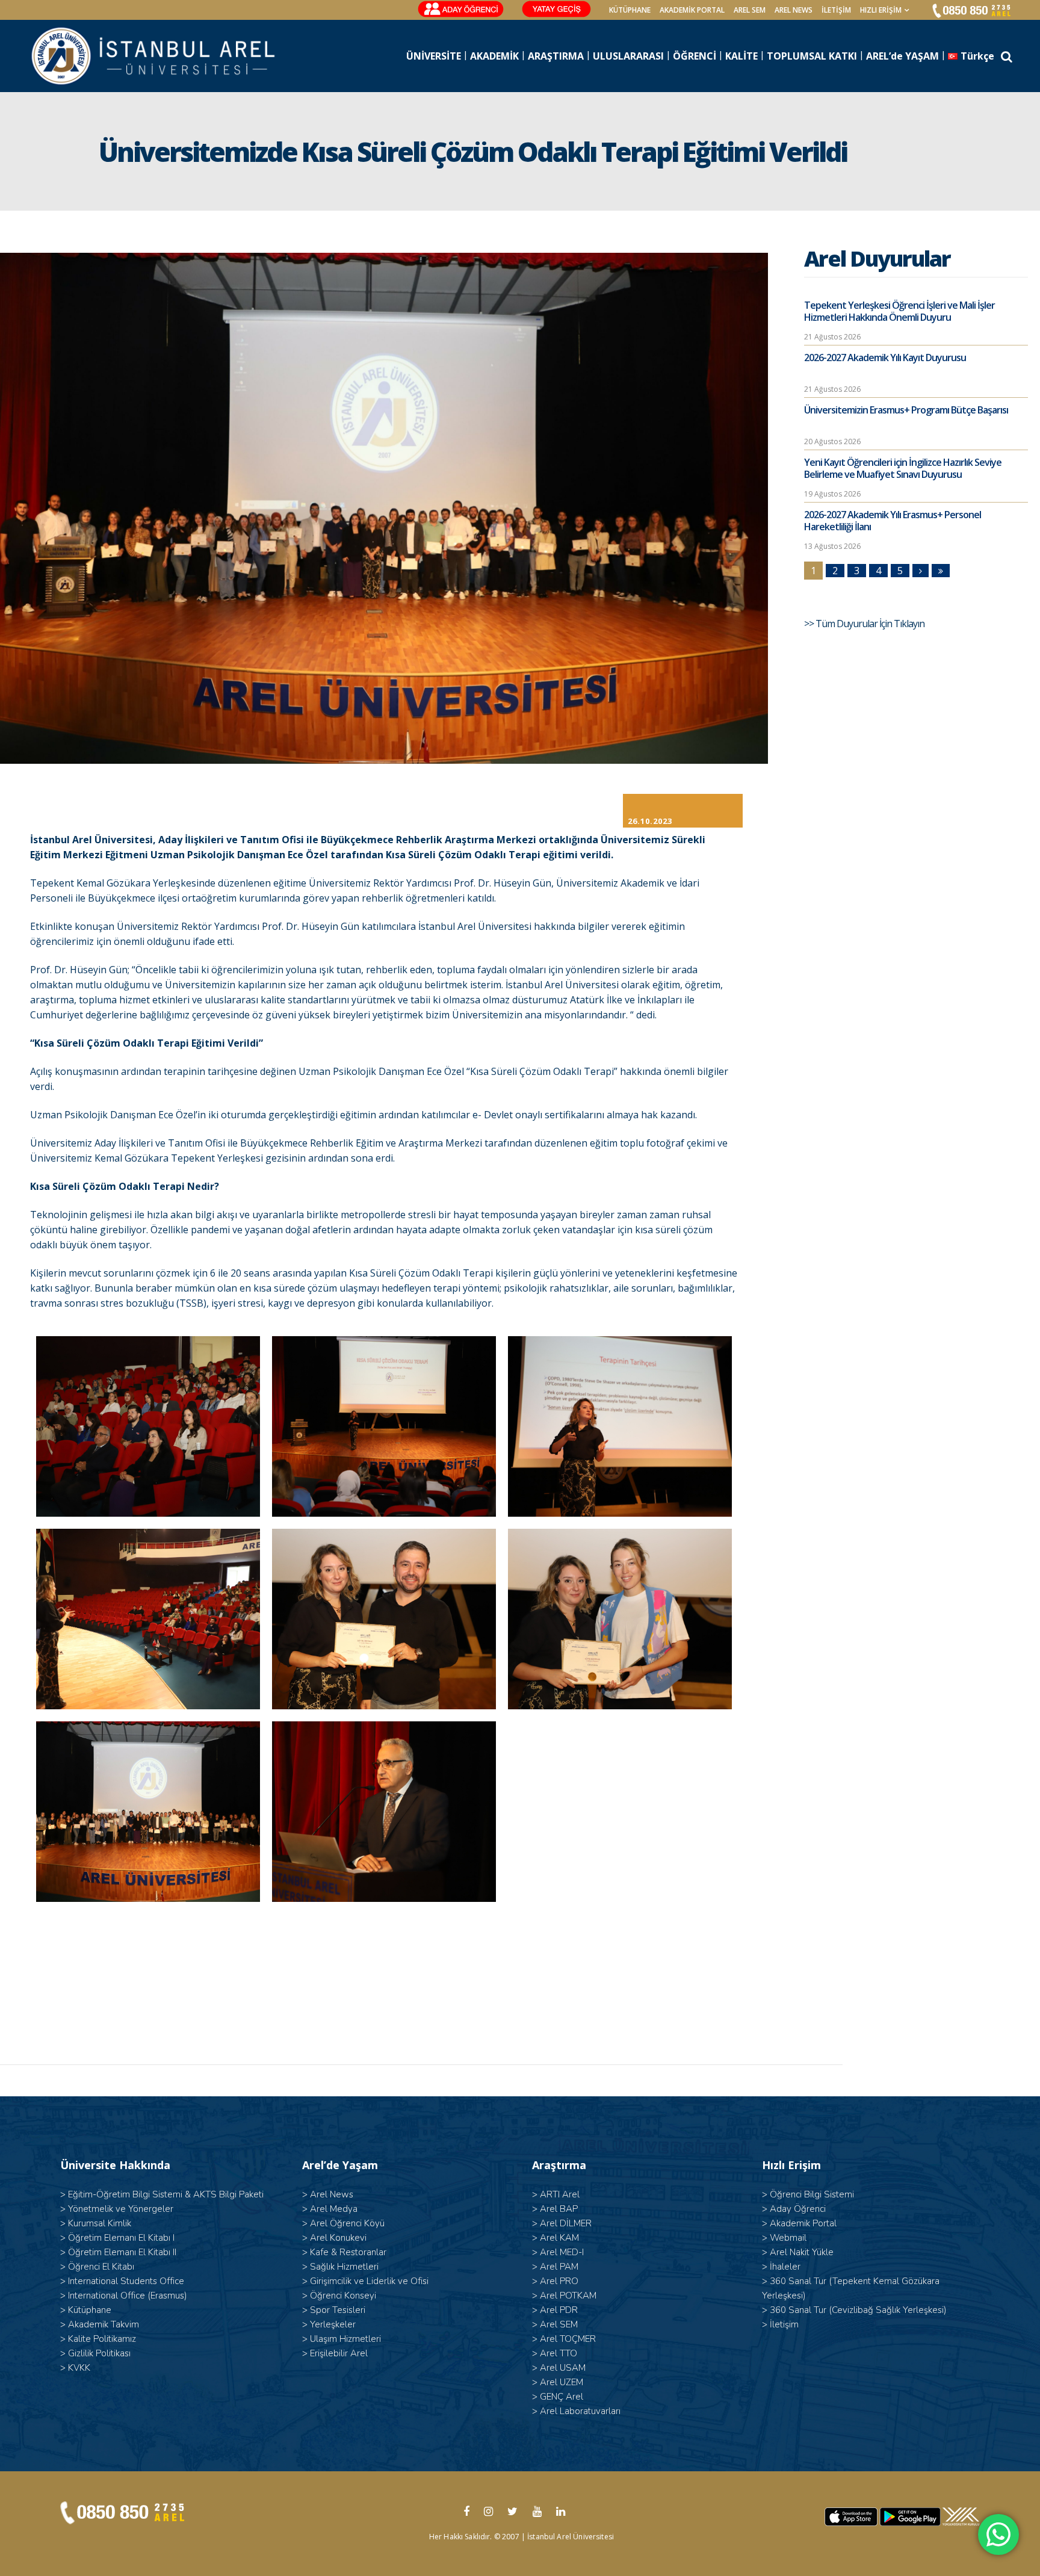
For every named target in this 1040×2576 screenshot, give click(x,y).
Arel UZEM (562, 2382)
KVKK (79, 2368)
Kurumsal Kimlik (100, 2223)
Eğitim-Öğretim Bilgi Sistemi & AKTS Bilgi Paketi (166, 2194)
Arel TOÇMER (568, 2339)
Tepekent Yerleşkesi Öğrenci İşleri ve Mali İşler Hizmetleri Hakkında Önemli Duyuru (899, 311)
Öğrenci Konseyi (343, 2296)
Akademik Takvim (104, 2324)
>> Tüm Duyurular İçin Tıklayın (865, 624)
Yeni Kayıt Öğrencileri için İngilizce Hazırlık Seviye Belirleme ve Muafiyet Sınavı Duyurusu (903, 468)
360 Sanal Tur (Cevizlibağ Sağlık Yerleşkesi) (858, 2310)
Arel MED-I (562, 2252)
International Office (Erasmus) (128, 2296)
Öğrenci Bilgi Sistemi (812, 2194)
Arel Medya (334, 2209)
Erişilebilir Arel (339, 2353)
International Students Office (126, 2281)
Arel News (332, 2194)
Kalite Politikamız (102, 2339)
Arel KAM (559, 2238)
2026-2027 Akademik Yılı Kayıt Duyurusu (885, 358)
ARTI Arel (560, 2194)
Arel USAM (563, 2368)
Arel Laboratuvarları (580, 2411)
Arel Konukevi (338, 2238)
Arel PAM (559, 2267)
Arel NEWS (794, 10)
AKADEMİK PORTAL (692, 10)
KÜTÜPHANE (630, 10)
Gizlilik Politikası (99, 2353)
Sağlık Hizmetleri (344, 2267)
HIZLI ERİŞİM (881, 10)
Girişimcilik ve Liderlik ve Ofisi (369, 2281)
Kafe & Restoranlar (348, 2252)
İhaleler (785, 2267)
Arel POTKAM (568, 2296)
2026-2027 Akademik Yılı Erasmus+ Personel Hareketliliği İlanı (893, 521)
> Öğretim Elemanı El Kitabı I (117, 2238)
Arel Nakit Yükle (802, 2252)
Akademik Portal (803, 2223)
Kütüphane (90, 2310)
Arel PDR (559, 2310)
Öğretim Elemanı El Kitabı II (122, 2252)
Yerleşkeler (333, 2324)
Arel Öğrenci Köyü (347, 2223)
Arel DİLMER (566, 2223)
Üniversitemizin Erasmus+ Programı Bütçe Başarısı (906, 410)
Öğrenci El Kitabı (101, 2267)
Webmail (788, 2238)
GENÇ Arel (562, 2397)
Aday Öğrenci (798, 2209)
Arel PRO (559, 2281)
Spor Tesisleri (338, 2310)
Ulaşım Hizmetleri (345, 2339)
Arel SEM (750, 10)
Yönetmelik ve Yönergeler (121, 2209)
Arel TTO (559, 2353)
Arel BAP (559, 2209)
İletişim (836, 10)
